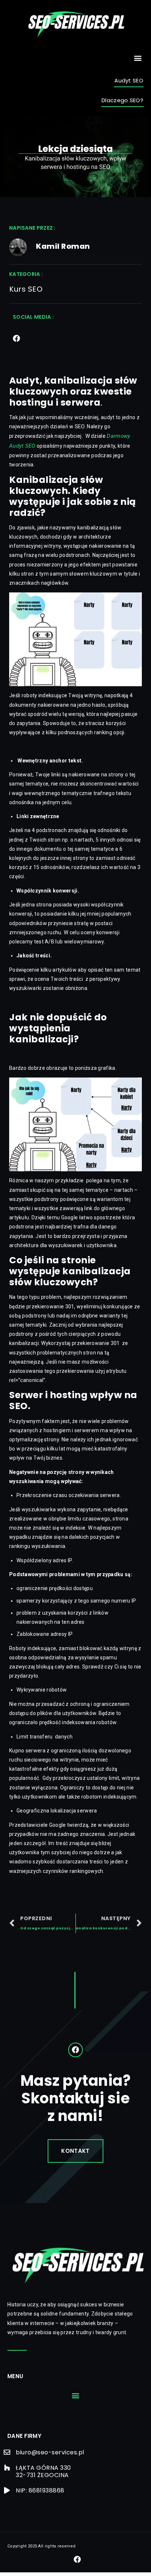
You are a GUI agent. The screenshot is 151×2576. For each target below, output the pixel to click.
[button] (138, 58)
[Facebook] (16, 339)
